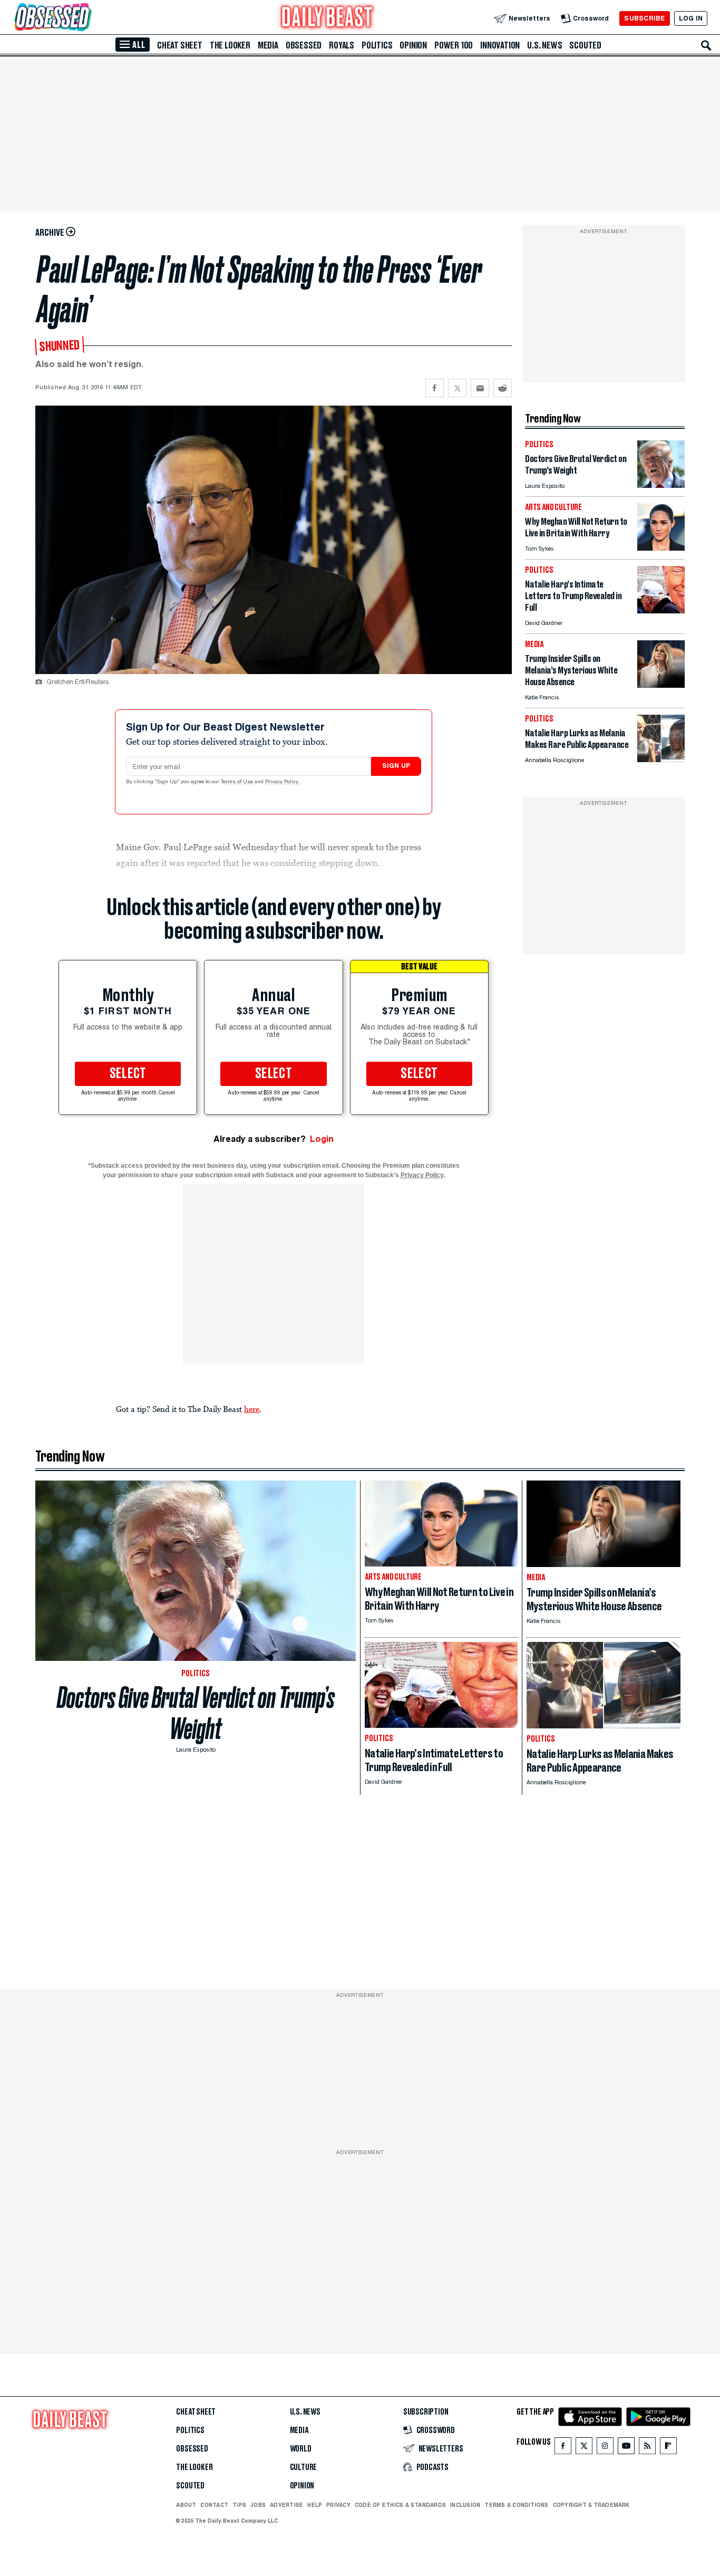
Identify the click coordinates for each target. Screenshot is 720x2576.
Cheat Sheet (180, 45)
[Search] (706, 45)
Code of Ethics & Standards (400, 2505)
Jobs (258, 2505)
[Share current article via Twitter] (457, 388)
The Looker (230, 45)
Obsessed (304, 45)
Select (128, 1074)
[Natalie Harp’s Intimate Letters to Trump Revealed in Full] (661, 611)
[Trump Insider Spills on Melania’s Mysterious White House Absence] (661, 685)
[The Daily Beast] (327, 18)
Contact (214, 2505)
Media (268, 45)
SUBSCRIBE (644, 18)
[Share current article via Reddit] (503, 388)
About (186, 2505)
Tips (239, 2505)
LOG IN (691, 18)
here (252, 1409)
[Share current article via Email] (480, 388)
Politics (377, 45)
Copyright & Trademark (591, 2505)
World (301, 2449)
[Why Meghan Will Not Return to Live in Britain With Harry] (661, 548)
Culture (304, 2467)
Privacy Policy (283, 782)
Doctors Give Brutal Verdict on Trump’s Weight (196, 1713)
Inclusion (465, 2505)
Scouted (585, 45)
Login (322, 1139)
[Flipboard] (668, 2448)
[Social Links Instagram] (605, 2448)
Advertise (286, 2505)
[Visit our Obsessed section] (86, 18)
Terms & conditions (516, 2505)
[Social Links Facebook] (563, 2448)
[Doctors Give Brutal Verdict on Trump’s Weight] (661, 485)
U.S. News (544, 45)
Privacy (338, 2505)
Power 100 (454, 45)
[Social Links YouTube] (626, 2448)
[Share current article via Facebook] (435, 388)
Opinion (413, 45)
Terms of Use (238, 782)
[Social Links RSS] (647, 2448)
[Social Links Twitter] (584, 2448)
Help (315, 2505)
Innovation (500, 45)
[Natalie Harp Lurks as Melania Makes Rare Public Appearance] (661, 759)
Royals (342, 45)
